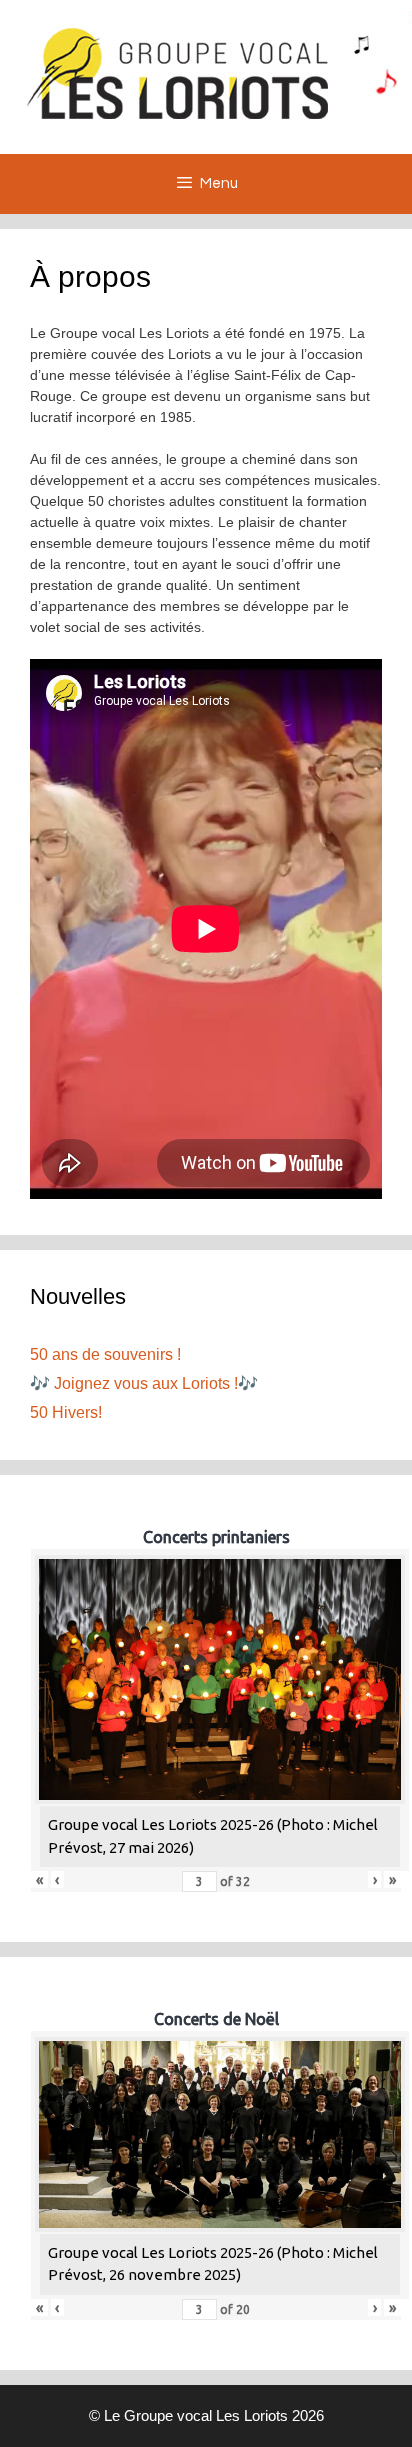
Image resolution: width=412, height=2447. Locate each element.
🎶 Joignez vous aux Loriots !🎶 (144, 1383)
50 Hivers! (66, 1412)
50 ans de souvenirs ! (105, 1354)
